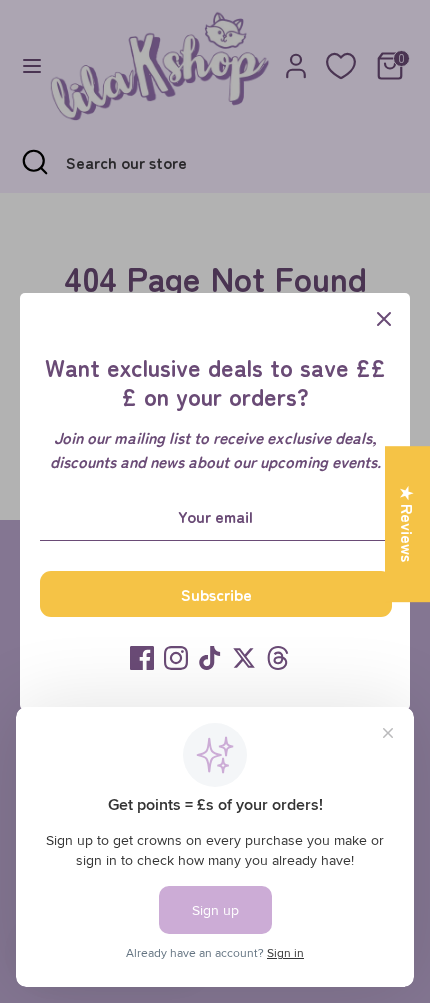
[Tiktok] (210, 658)
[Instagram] (176, 658)
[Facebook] (142, 658)
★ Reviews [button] (408, 524)
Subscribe (216, 594)
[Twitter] (244, 658)
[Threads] (278, 658)
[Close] (384, 319)
